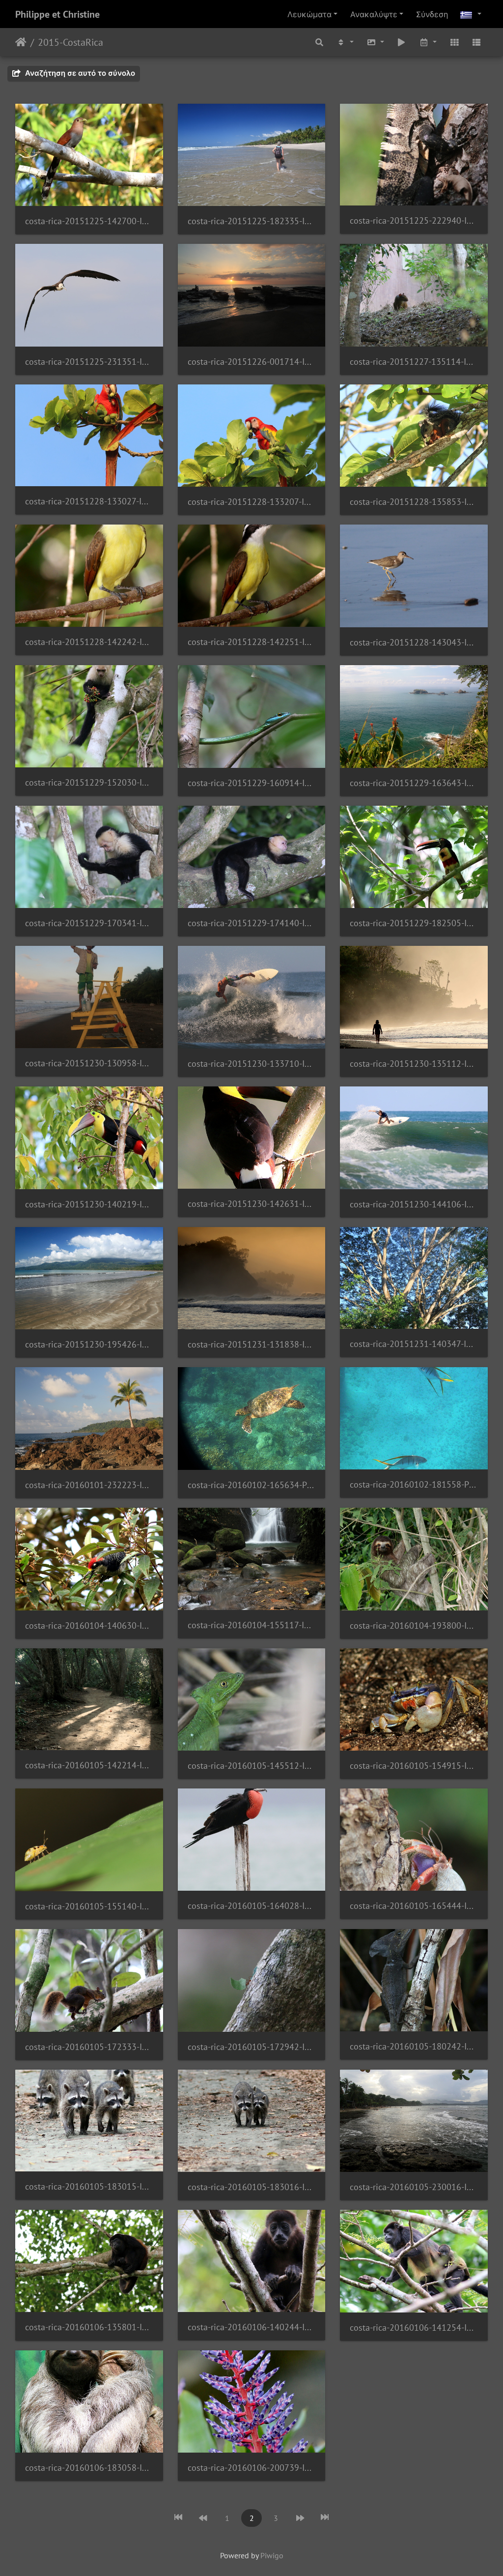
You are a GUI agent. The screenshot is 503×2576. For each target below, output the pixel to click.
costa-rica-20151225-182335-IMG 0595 (252, 221)
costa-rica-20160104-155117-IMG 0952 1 (252, 1625)
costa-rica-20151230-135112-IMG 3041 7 (414, 1064)
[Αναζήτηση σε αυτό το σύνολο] (320, 42)
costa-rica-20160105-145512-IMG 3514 (252, 1766)
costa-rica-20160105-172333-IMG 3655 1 (89, 2047)
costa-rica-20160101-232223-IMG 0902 (89, 1485)
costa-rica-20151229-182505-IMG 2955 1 (414, 923)
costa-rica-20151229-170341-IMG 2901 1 (89, 923)
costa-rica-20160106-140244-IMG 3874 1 (252, 2327)
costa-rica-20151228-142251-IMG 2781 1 (252, 642)
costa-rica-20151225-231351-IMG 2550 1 (89, 362)
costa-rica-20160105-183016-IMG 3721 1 (252, 2187)
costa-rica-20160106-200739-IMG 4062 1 (252, 2468)
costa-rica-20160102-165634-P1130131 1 (252, 1485)
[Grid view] (454, 42)
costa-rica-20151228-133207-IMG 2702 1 (252, 502)
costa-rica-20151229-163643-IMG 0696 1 (414, 783)
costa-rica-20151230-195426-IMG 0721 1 (89, 1344)
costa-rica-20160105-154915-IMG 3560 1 (414, 1766)
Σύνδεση (432, 14)
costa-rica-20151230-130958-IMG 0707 (89, 1063)
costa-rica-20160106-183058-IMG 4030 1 (89, 2468)
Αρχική (21, 42)
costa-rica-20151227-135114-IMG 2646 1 (414, 362)
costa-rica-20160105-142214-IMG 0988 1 (89, 1765)
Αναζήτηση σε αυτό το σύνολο (79, 73)
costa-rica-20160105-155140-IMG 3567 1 (89, 1906)
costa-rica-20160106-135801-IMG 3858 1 (89, 2327)
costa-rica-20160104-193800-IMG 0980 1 (414, 1625)
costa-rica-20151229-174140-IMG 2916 (252, 923)
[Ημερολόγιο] (428, 42)
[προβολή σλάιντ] (402, 42)
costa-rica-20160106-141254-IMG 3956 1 (414, 2327)
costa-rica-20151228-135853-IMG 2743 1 (414, 502)
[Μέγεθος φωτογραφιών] (375, 42)
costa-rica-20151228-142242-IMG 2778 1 (89, 642)
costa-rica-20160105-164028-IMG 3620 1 (252, 1906)
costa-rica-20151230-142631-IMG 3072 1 (252, 1204)
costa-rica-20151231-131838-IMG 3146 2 (252, 1344)
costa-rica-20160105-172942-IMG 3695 (252, 2047)
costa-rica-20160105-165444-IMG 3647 (414, 1906)
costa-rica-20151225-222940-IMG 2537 (414, 220)
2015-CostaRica (70, 42)
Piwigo (272, 2555)
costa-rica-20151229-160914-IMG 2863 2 (252, 783)
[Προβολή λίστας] (476, 42)
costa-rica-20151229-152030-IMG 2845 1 (89, 782)
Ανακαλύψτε (374, 14)
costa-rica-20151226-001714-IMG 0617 (252, 362)
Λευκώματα (309, 14)
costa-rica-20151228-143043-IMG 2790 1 (414, 642)
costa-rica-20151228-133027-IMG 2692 (89, 501)
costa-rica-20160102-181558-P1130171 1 (414, 1484)
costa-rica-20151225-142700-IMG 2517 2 (89, 221)
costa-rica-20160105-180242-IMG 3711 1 (414, 2046)
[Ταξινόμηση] (345, 42)
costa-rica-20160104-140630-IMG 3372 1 (89, 1625)
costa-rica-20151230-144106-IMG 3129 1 (414, 1204)
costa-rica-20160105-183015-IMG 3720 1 (89, 2186)
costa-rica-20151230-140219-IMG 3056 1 (89, 1204)
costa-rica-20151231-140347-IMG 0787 (414, 1344)
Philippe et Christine (57, 14)
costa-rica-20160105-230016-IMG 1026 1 (414, 2187)
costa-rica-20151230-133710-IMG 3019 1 (252, 1064)
